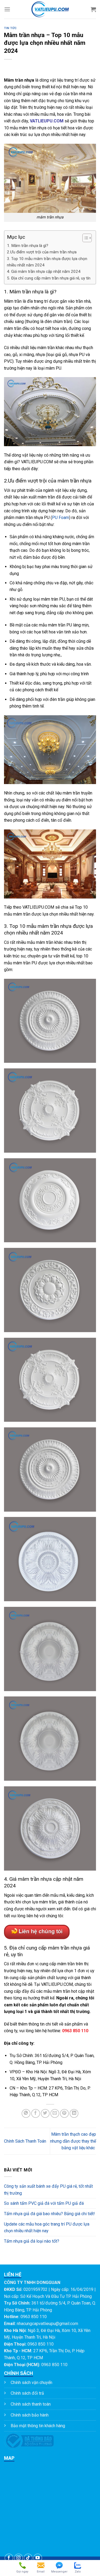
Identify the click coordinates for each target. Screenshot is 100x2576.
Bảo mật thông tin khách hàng (38, 2426)
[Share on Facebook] (36, 2113)
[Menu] (7, 9)
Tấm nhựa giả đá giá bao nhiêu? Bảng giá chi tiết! (49, 2214)
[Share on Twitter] (45, 2113)
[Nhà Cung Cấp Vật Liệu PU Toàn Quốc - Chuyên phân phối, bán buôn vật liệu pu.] (50, 9)
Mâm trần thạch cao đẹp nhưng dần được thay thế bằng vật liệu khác (73, 2141)
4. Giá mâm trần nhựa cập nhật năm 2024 (44, 271)
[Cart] (93, 9)
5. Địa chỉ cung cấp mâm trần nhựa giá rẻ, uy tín (49, 278)
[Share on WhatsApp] (26, 2113)
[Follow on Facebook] (9, 2558)
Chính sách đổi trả (27, 2393)
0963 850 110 (75, 2031)
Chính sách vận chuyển (31, 2383)
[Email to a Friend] (55, 2113)
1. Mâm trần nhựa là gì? (28, 246)
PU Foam (61, 518)
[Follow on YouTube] (38, 2558)
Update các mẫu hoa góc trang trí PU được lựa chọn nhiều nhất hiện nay (47, 2228)
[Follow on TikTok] (28, 2558)
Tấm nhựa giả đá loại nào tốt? (32, 2241)
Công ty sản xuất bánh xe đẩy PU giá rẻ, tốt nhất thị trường (48, 2190)
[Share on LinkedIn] (74, 2113)
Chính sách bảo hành (30, 2415)
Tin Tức (10, 28)
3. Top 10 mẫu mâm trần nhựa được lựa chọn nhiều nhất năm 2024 (47, 262)
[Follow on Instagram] (19, 2558)
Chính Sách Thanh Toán (25, 2141)
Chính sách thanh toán (31, 2404)
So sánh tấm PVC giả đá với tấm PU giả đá (44, 2203)
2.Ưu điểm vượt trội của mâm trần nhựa (42, 252)
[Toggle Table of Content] (84, 238)
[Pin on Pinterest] (64, 2113)
